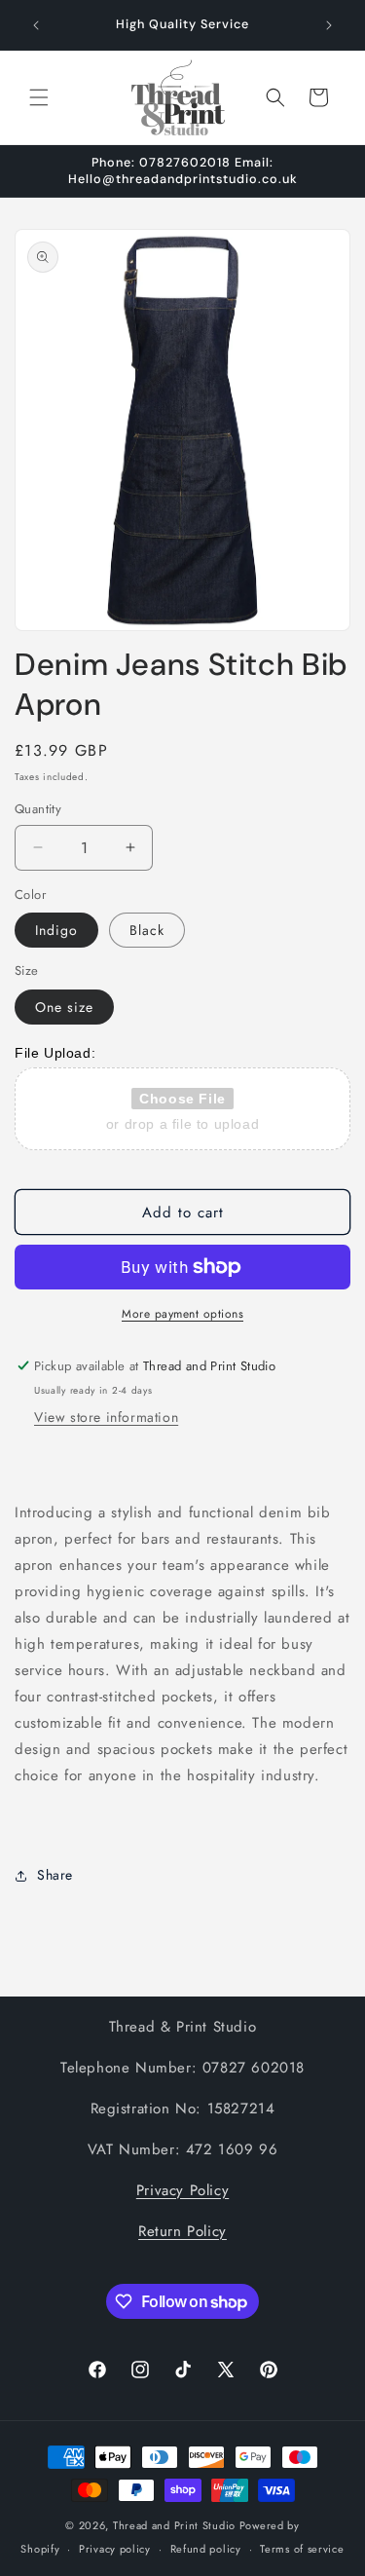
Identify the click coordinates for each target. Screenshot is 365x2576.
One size (64, 1007)
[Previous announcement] (36, 25)
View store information (106, 1417)
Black (147, 930)
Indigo (56, 930)
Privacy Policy (182, 2190)
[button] (39, 97)
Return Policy (182, 2231)
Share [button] (55, 1875)
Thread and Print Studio (174, 2525)
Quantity (38, 809)
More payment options (182, 1314)
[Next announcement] (329, 25)
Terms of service (302, 2549)
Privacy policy (115, 2549)
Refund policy (206, 2549)
